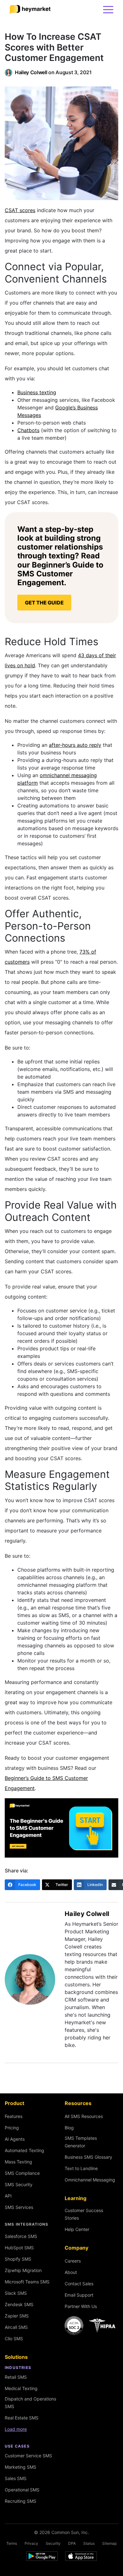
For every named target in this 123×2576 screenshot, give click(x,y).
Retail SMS (16, 2377)
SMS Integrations (26, 2224)
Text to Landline (81, 2168)
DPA (72, 2543)
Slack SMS (16, 2293)
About (71, 2272)
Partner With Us (81, 2306)
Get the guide (44, 603)
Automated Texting (24, 2150)
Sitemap (109, 2543)
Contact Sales (79, 2284)
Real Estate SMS (22, 2418)
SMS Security (19, 2184)
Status (89, 2543)
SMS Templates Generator (81, 2142)
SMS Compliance (22, 2173)
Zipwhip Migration (23, 2270)
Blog (69, 2128)
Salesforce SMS (21, 2236)
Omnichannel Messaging (90, 2180)
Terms (12, 2543)
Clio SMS (14, 2338)
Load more (16, 2429)
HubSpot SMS (19, 2248)
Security (53, 2543)
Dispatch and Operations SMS (30, 2403)
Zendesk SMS (19, 2304)
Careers (73, 2261)
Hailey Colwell (31, 72)
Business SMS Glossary (88, 2157)
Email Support (79, 2295)
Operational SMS (22, 2490)
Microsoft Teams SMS (27, 2282)
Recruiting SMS (20, 2501)
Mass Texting (18, 2162)
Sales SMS (16, 2478)
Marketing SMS (20, 2467)
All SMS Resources (84, 2116)
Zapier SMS (17, 2316)
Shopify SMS (18, 2259)
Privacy (31, 2543)
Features (14, 2116)
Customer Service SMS (28, 2456)
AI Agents (15, 2139)
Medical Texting (21, 2388)
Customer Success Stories (84, 2214)
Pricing (12, 2128)
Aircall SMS (16, 2327)
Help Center (77, 2229)
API (8, 2196)
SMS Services (19, 2207)
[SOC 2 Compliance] (91, 2326)
